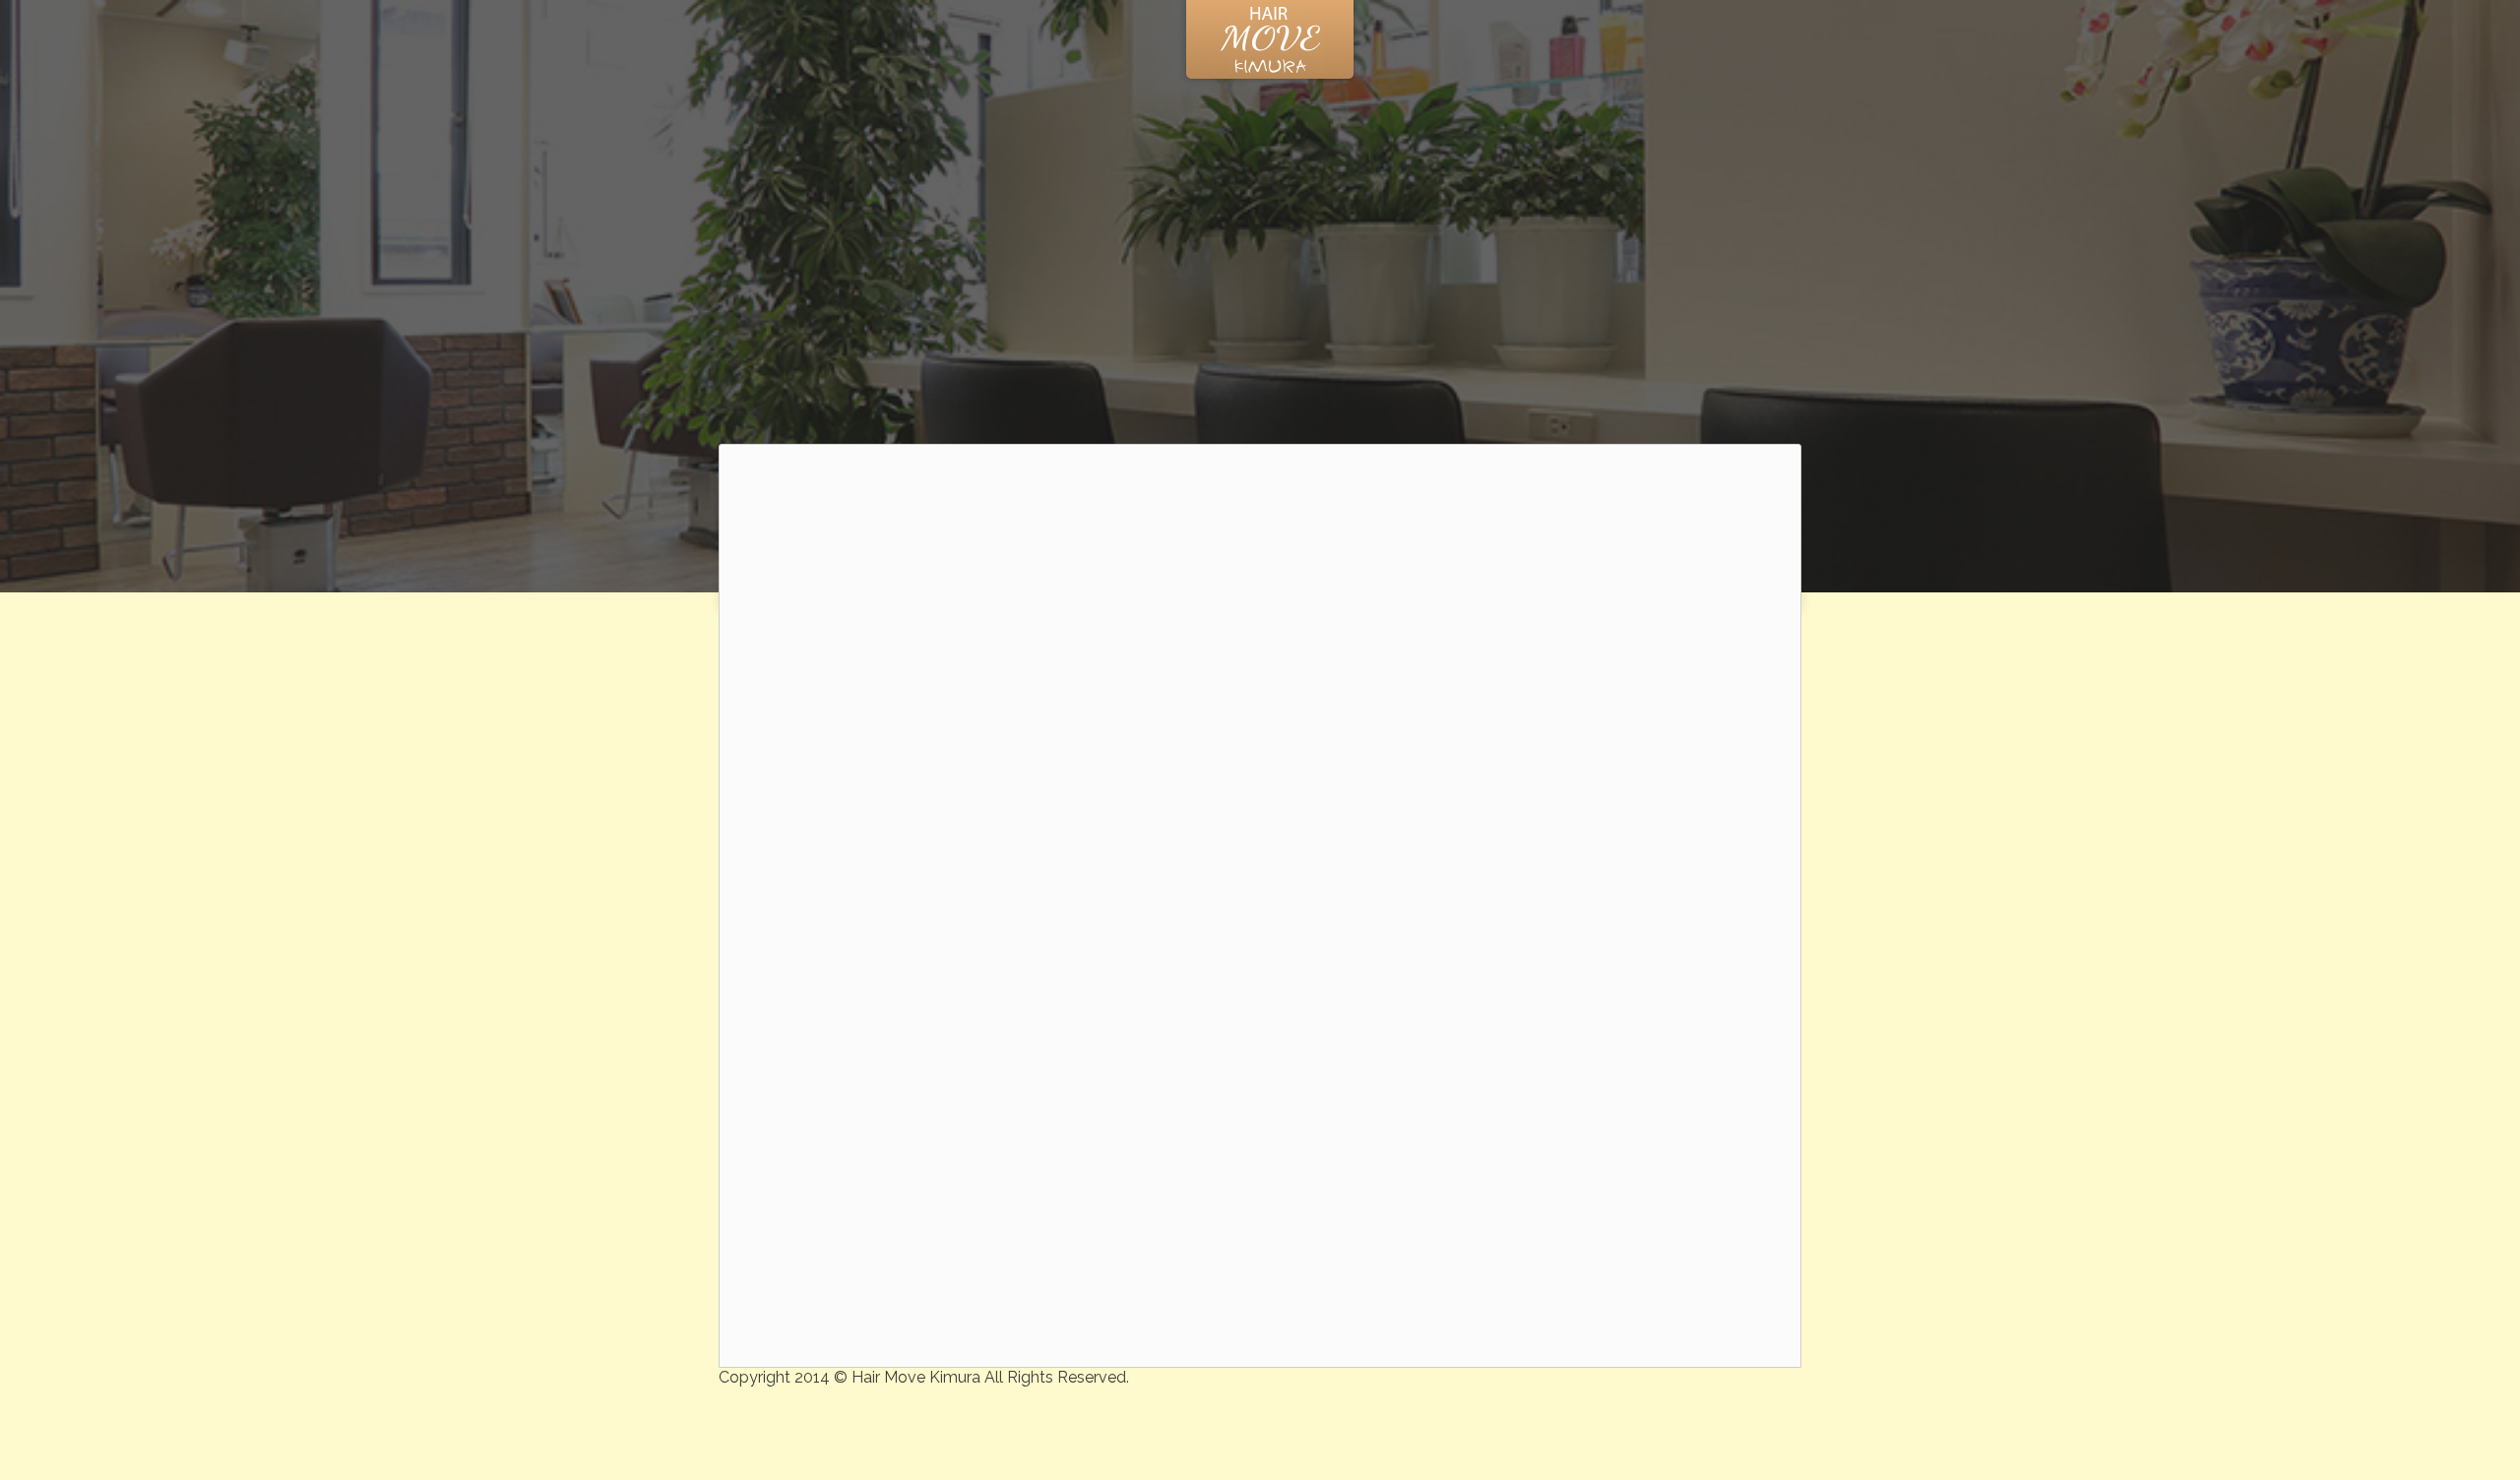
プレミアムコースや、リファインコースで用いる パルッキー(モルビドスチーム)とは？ (1639, 1037)
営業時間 (1681, 40)
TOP (731, 40)
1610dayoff (826, 1176)
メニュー (1587, 40)
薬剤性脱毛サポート (1588, 927)
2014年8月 (1563, 1189)
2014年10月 (1566, 1168)
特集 (799, 40)
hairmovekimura (1140, 1217)
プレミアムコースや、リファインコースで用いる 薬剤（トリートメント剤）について (1641, 971)
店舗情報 (881, 40)
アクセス (1776, 40)
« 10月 (1576, 804)
